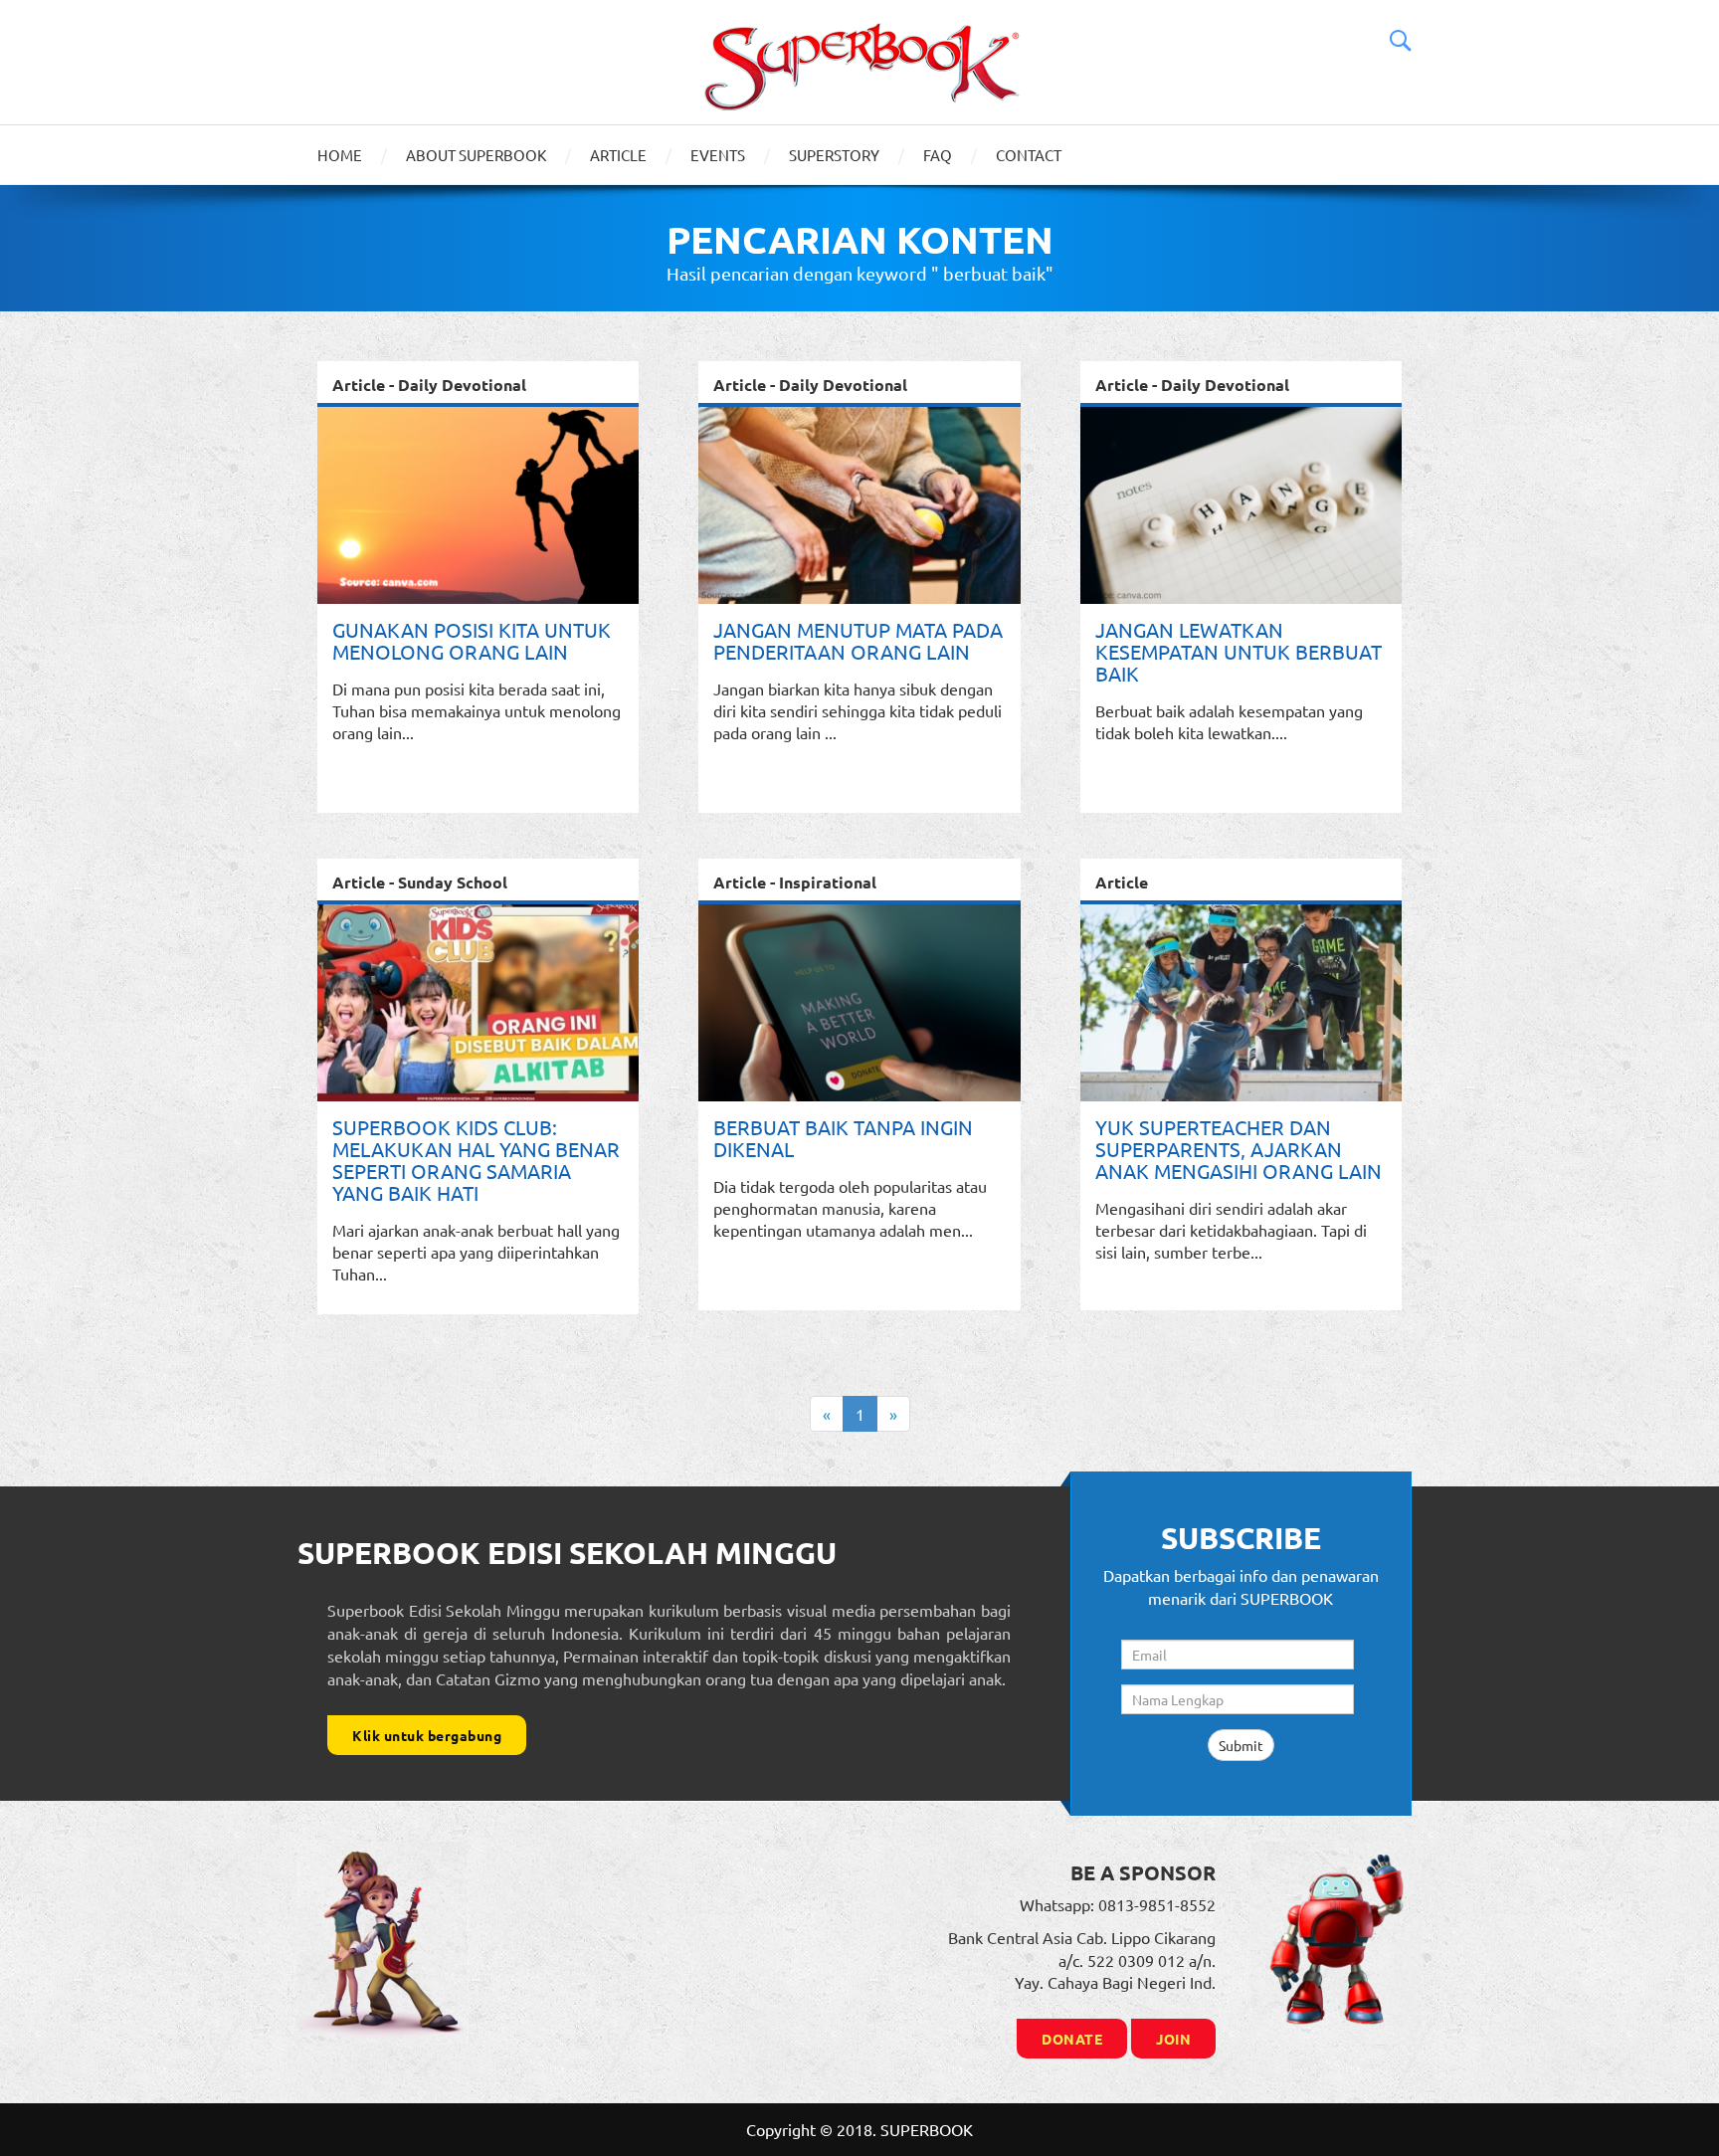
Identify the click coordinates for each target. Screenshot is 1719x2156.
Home (340, 155)
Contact (1029, 155)
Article (618, 155)
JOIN (1173, 2039)
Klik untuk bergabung (427, 1735)
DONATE (1072, 2039)
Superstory (834, 155)
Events (718, 155)
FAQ (938, 155)
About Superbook (476, 155)
